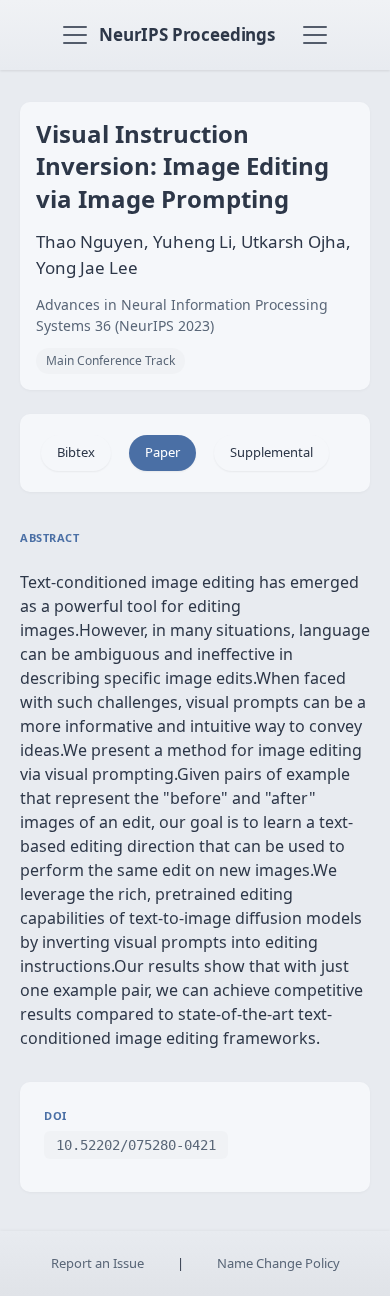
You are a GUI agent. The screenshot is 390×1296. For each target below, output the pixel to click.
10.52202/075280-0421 (136, 1145)
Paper (162, 452)
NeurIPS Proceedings (187, 34)
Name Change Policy (278, 1263)
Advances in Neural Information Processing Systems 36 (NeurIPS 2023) (182, 315)
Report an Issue (97, 1263)
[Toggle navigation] (75, 35)
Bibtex (76, 452)
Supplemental (271, 452)
